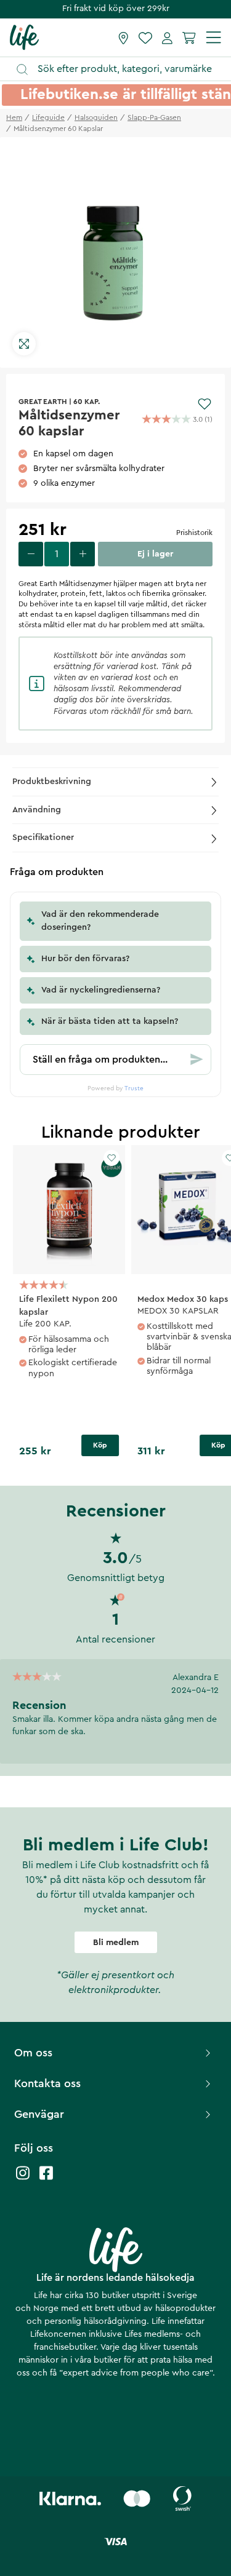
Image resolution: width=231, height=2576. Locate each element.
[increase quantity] (83, 554)
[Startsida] (24, 37)
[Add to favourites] (205, 404)
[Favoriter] (145, 38)
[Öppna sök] (121, 69)
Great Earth (43, 402)
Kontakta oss (47, 2083)
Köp (100, 1445)
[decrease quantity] (31, 554)
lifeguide (48, 117)
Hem (14, 117)
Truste (134, 1088)
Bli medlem (116, 1943)
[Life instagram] (23, 2179)
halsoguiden (96, 117)
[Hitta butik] (124, 38)
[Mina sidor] (167, 38)
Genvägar (39, 2114)
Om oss (33, 2053)
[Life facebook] (46, 2179)
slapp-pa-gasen (154, 117)
